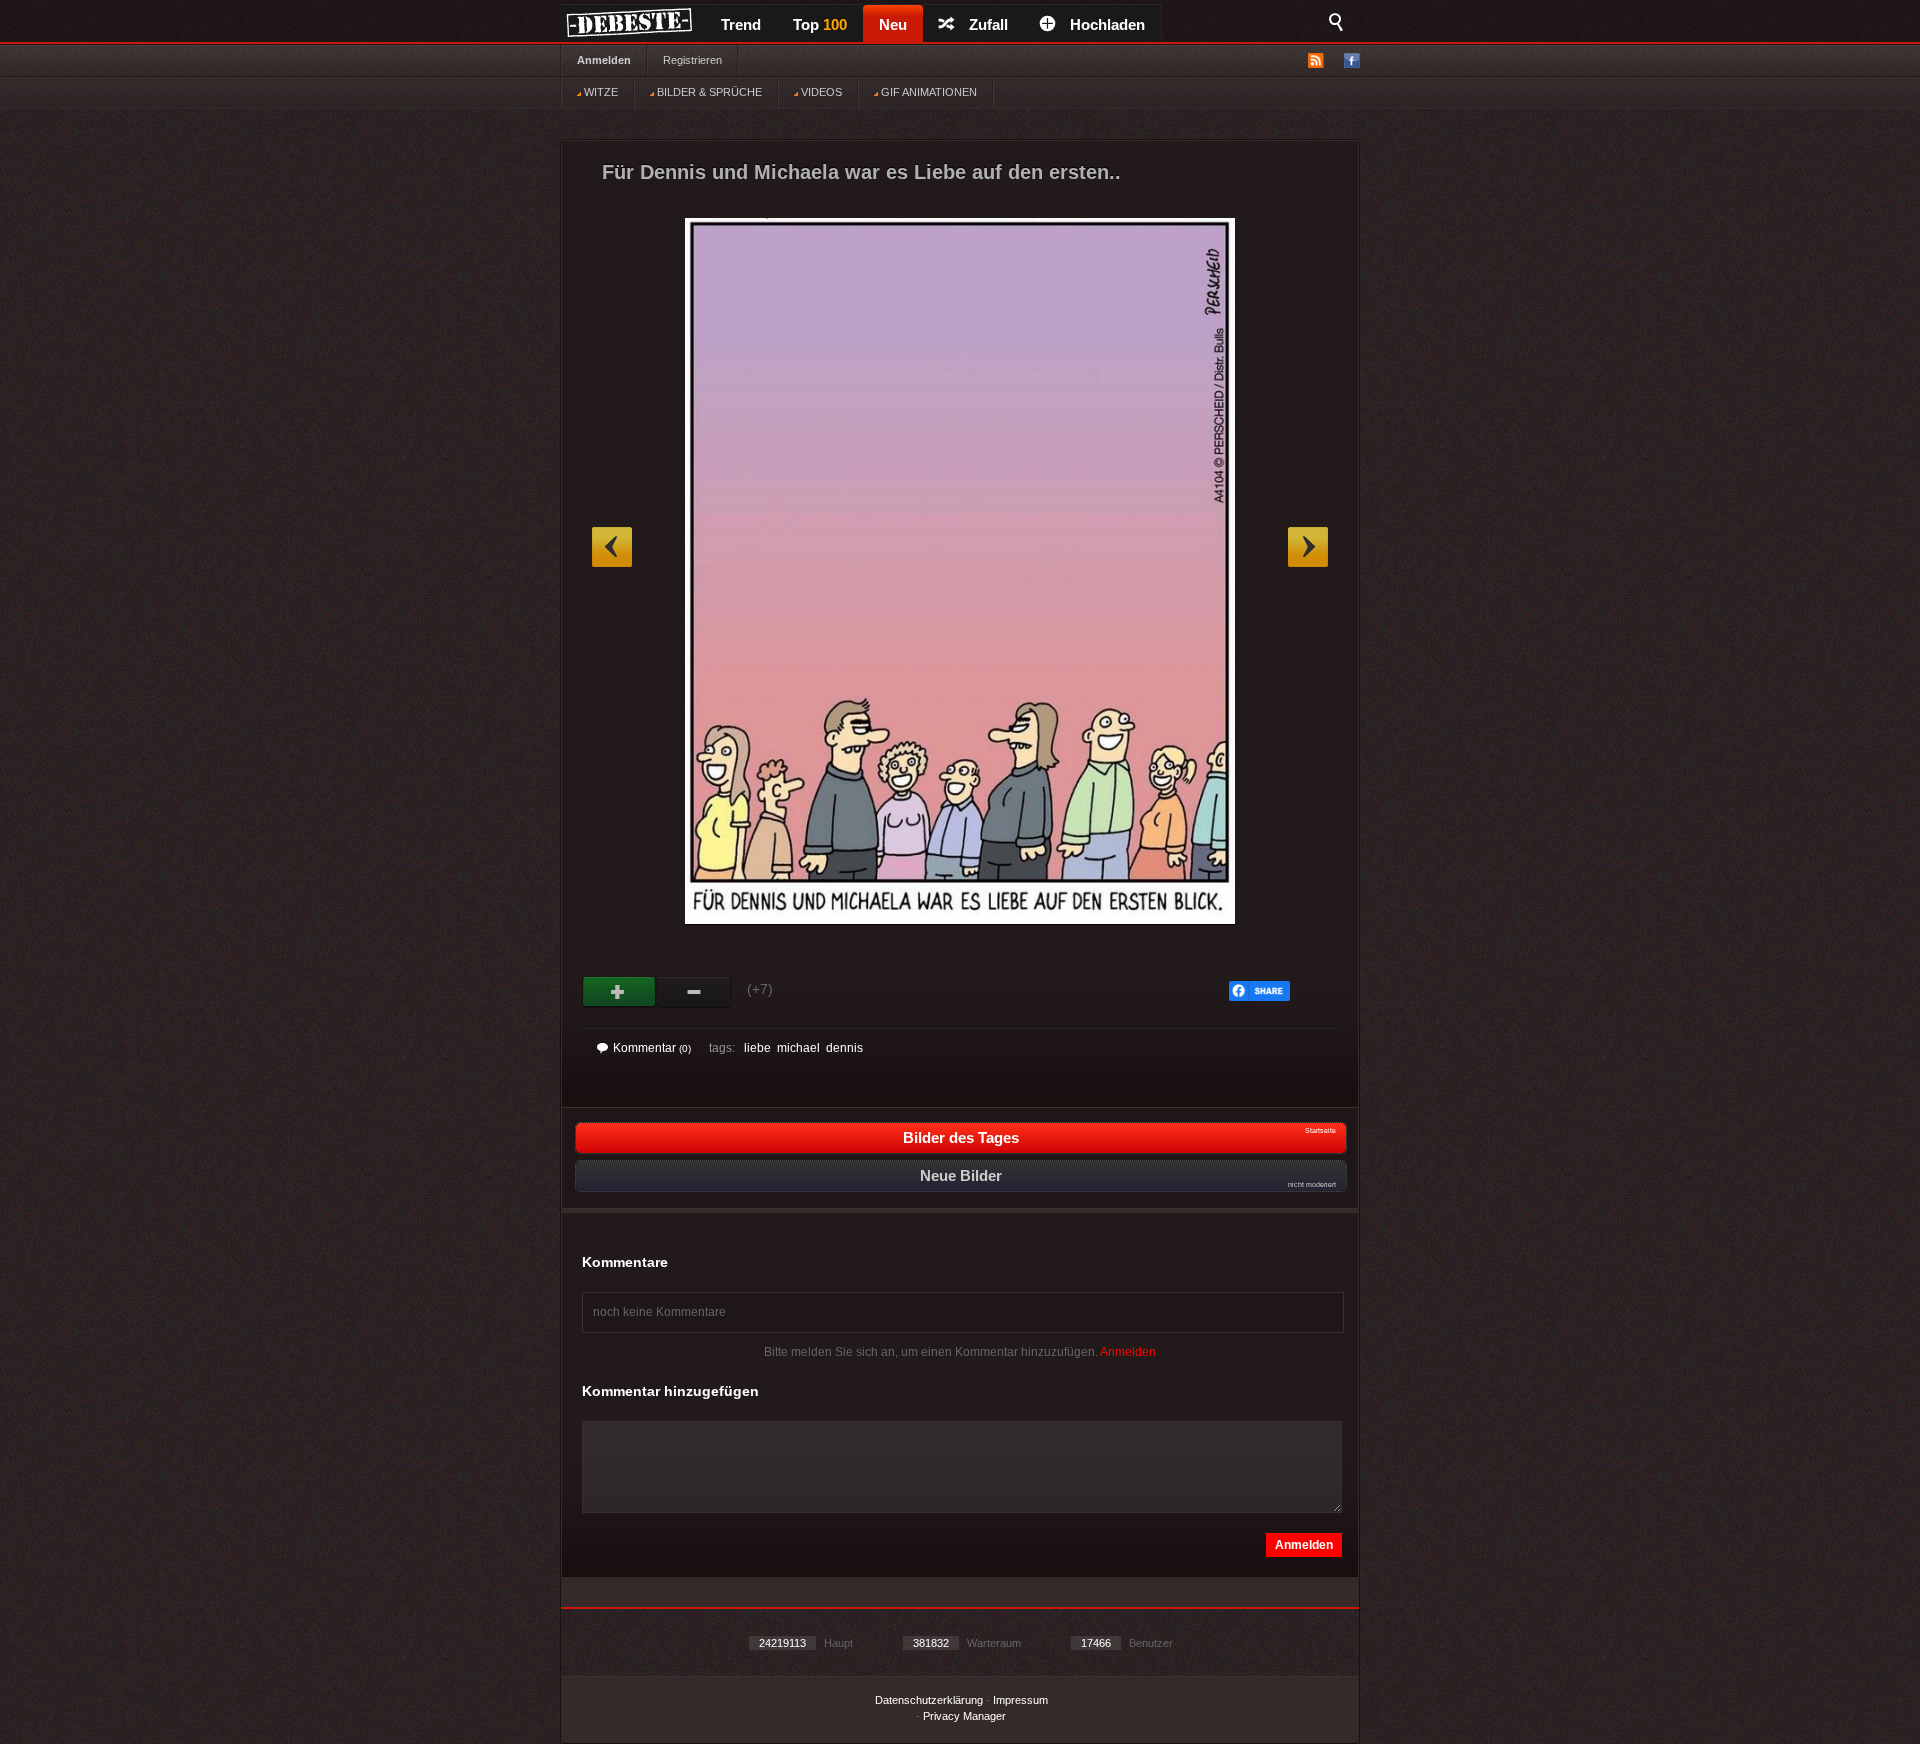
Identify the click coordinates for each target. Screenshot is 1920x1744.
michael (798, 1048)
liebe (757, 1048)
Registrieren (692, 60)
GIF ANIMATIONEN (927, 92)
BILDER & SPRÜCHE (708, 92)
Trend (741, 24)
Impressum (1020, 1700)
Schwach (694, 992)
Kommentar (652, 1048)
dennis (844, 1048)
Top (820, 24)
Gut (619, 992)
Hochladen (1107, 24)
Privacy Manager (964, 1716)
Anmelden (604, 60)
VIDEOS (820, 92)
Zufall (988, 24)
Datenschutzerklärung (929, 1700)
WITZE (599, 92)
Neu (893, 24)
